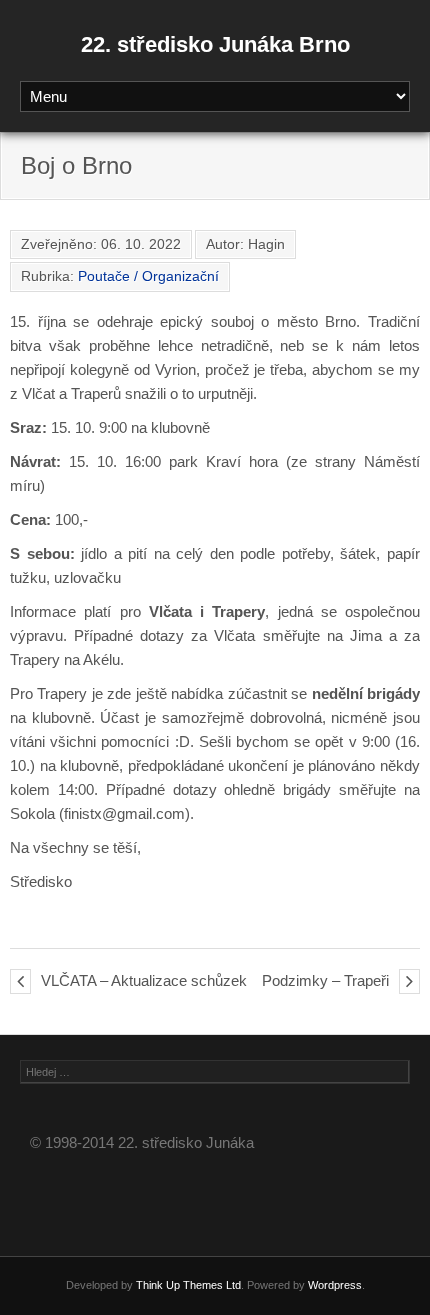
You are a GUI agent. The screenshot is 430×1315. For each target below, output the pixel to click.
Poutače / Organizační (148, 276)
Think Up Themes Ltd (188, 1285)
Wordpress (335, 1285)
